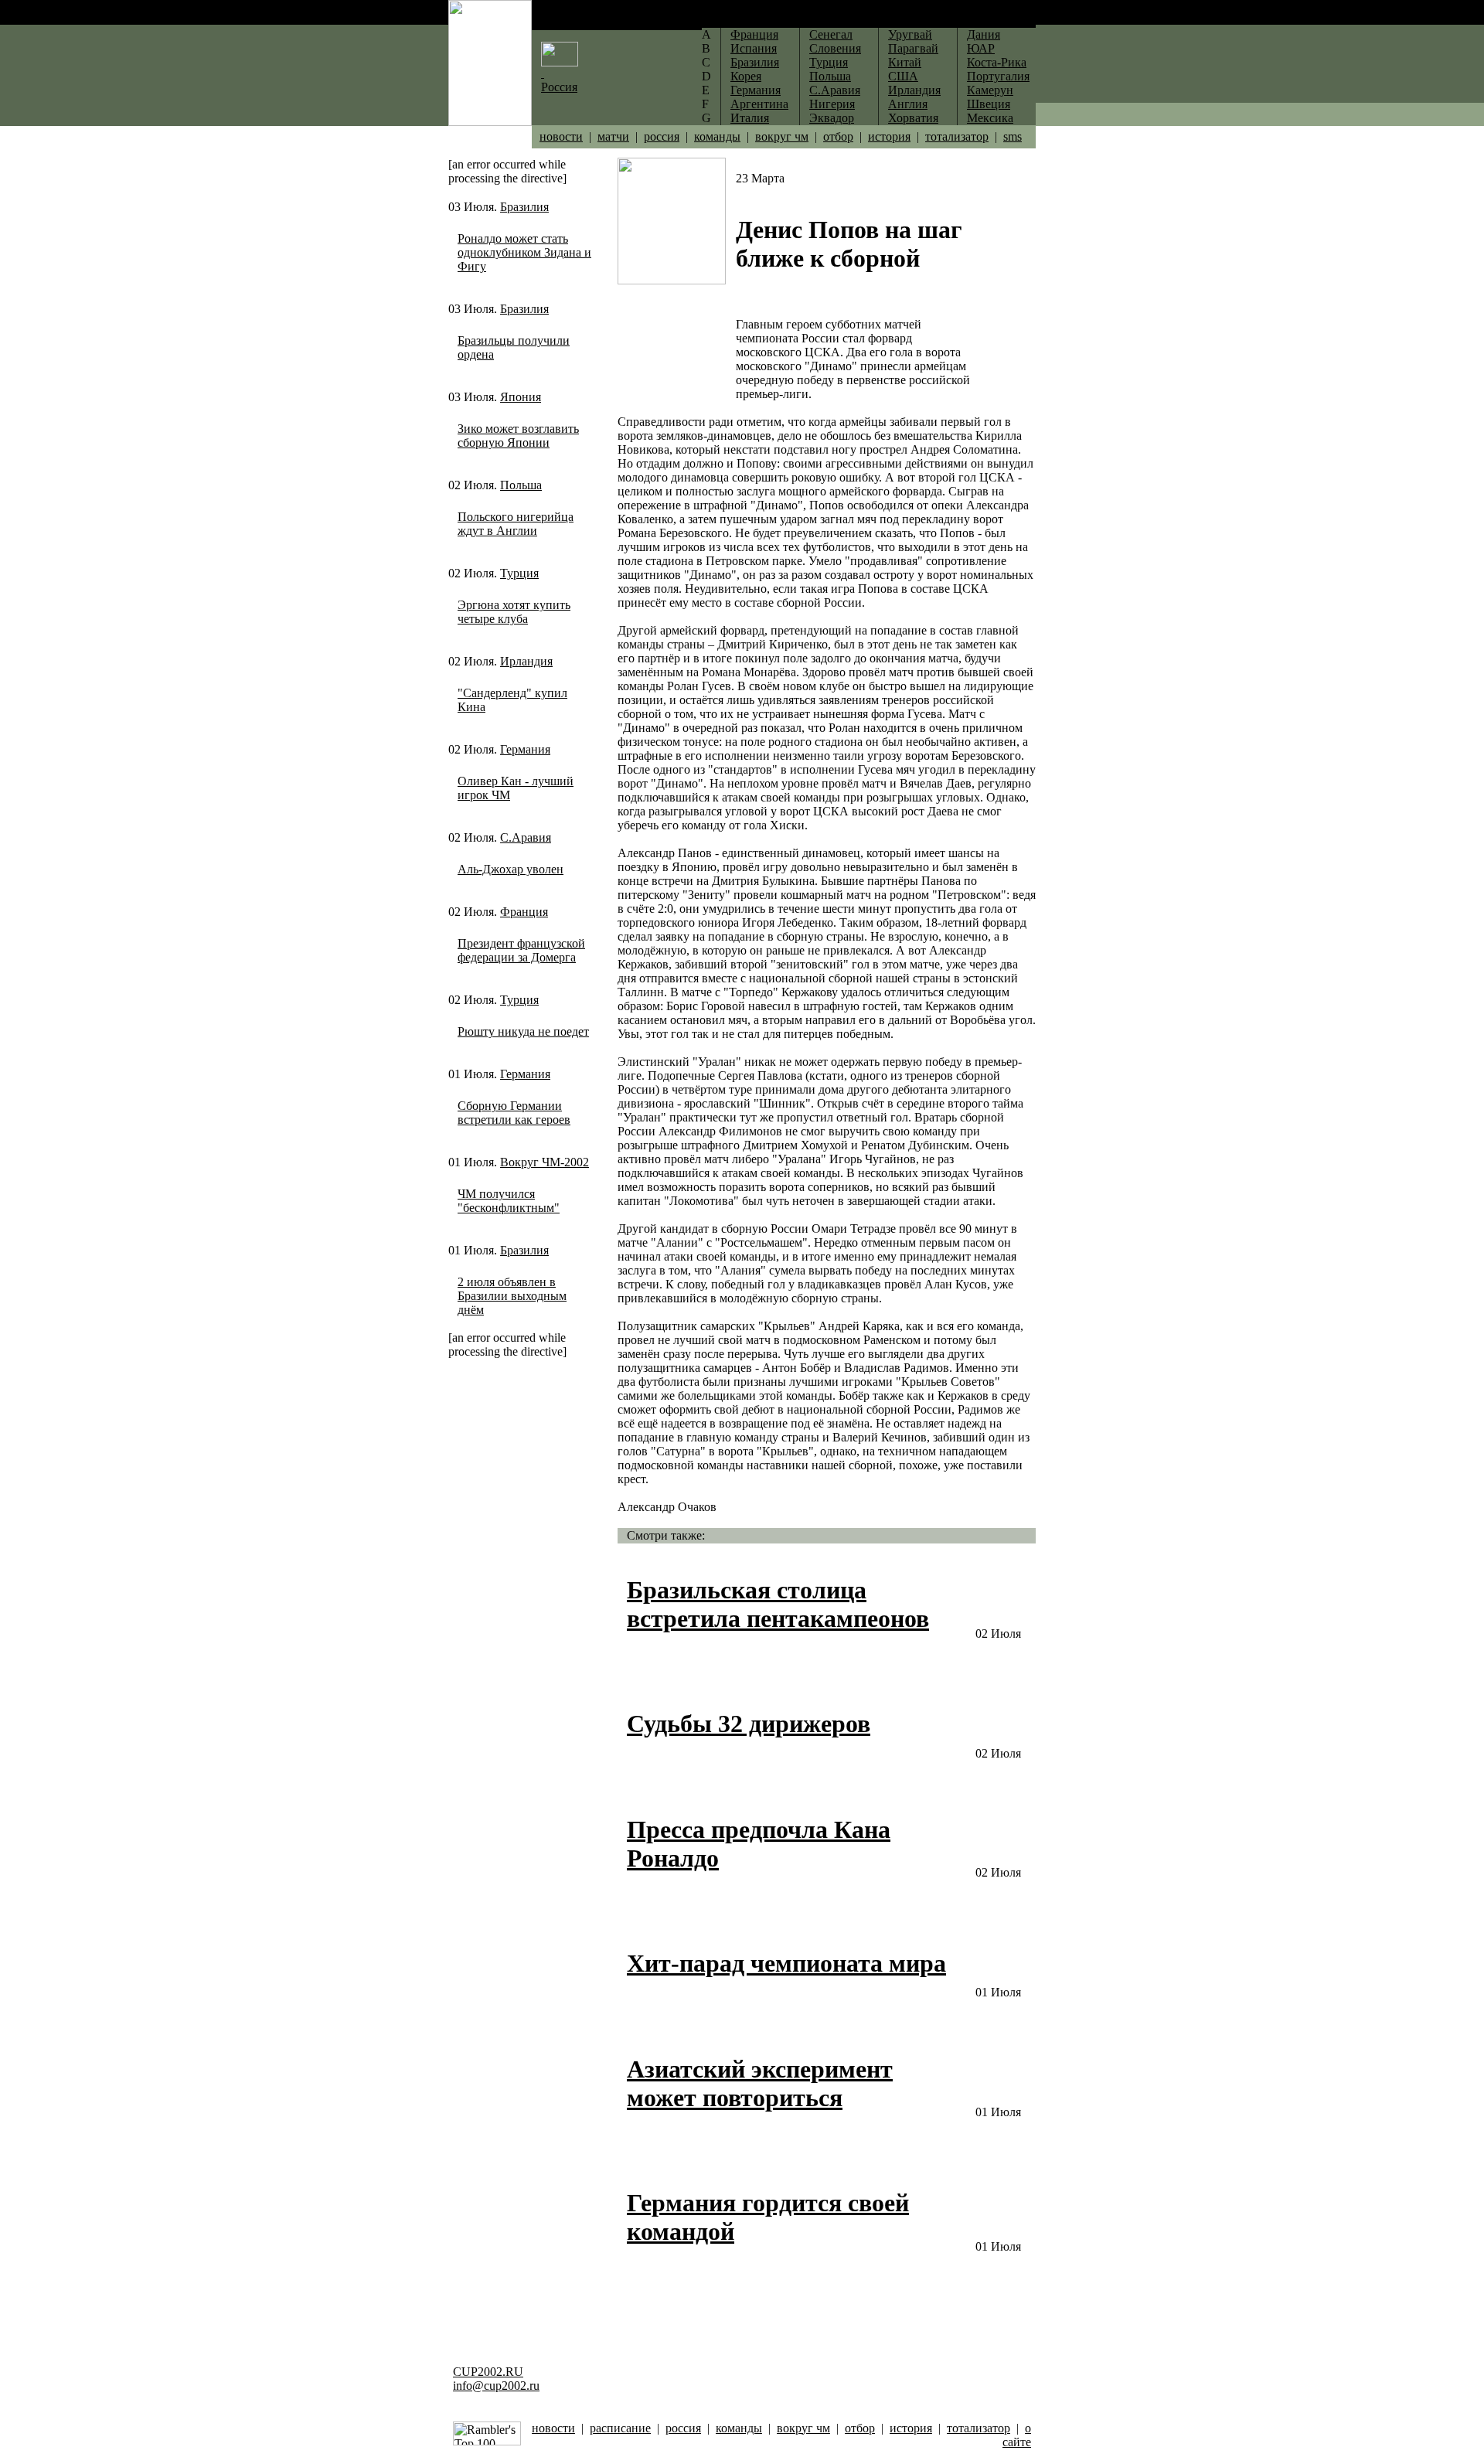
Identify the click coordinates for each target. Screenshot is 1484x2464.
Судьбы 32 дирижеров (749, 1724)
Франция (524, 912)
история (889, 136)
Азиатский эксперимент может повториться (760, 2083)
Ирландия (526, 661)
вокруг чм (782, 136)
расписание (620, 2428)
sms (1013, 136)
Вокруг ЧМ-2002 (545, 1162)
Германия (525, 749)
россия (662, 136)
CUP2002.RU (488, 2372)
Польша (521, 485)
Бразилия (524, 207)
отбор (838, 136)
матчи (613, 136)
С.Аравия (526, 837)
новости (561, 136)
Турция (519, 573)
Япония (521, 397)
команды (717, 136)
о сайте (1017, 2435)
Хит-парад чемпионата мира (786, 1963)
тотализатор (957, 136)
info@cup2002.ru (496, 2386)
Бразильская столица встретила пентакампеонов (778, 1604)
